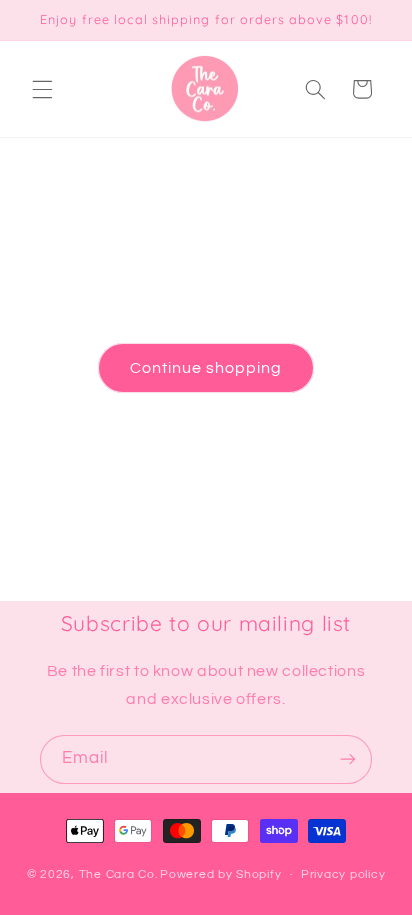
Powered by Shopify (220, 874)
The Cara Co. (118, 874)
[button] (42, 89)
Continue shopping (206, 368)
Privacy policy (343, 874)
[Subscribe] (348, 759)
